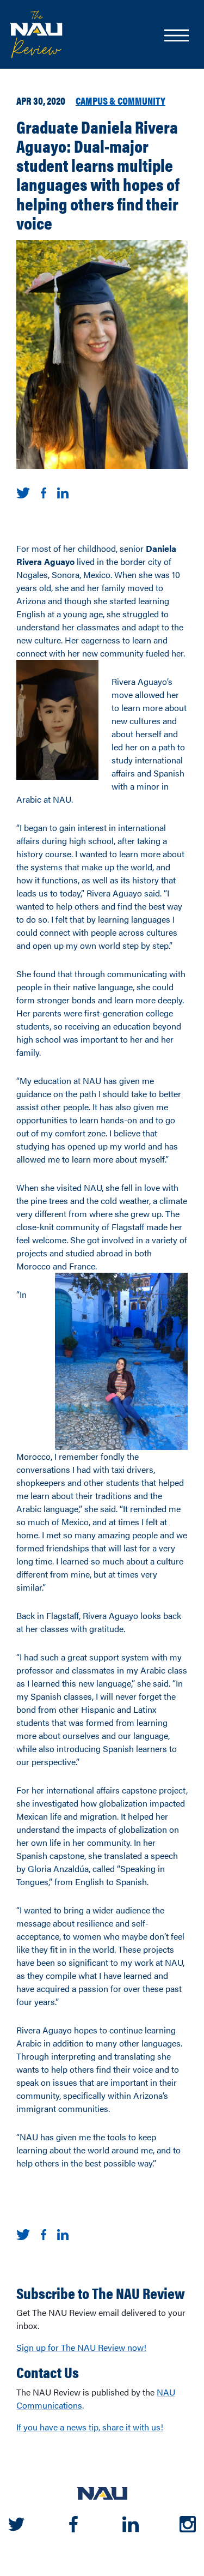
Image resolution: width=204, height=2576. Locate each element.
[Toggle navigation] (176, 37)
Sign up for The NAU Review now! (81, 2347)
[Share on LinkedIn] (63, 492)
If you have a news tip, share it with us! (90, 2427)
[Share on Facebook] (44, 492)
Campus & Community (120, 100)
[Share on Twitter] (23, 492)
